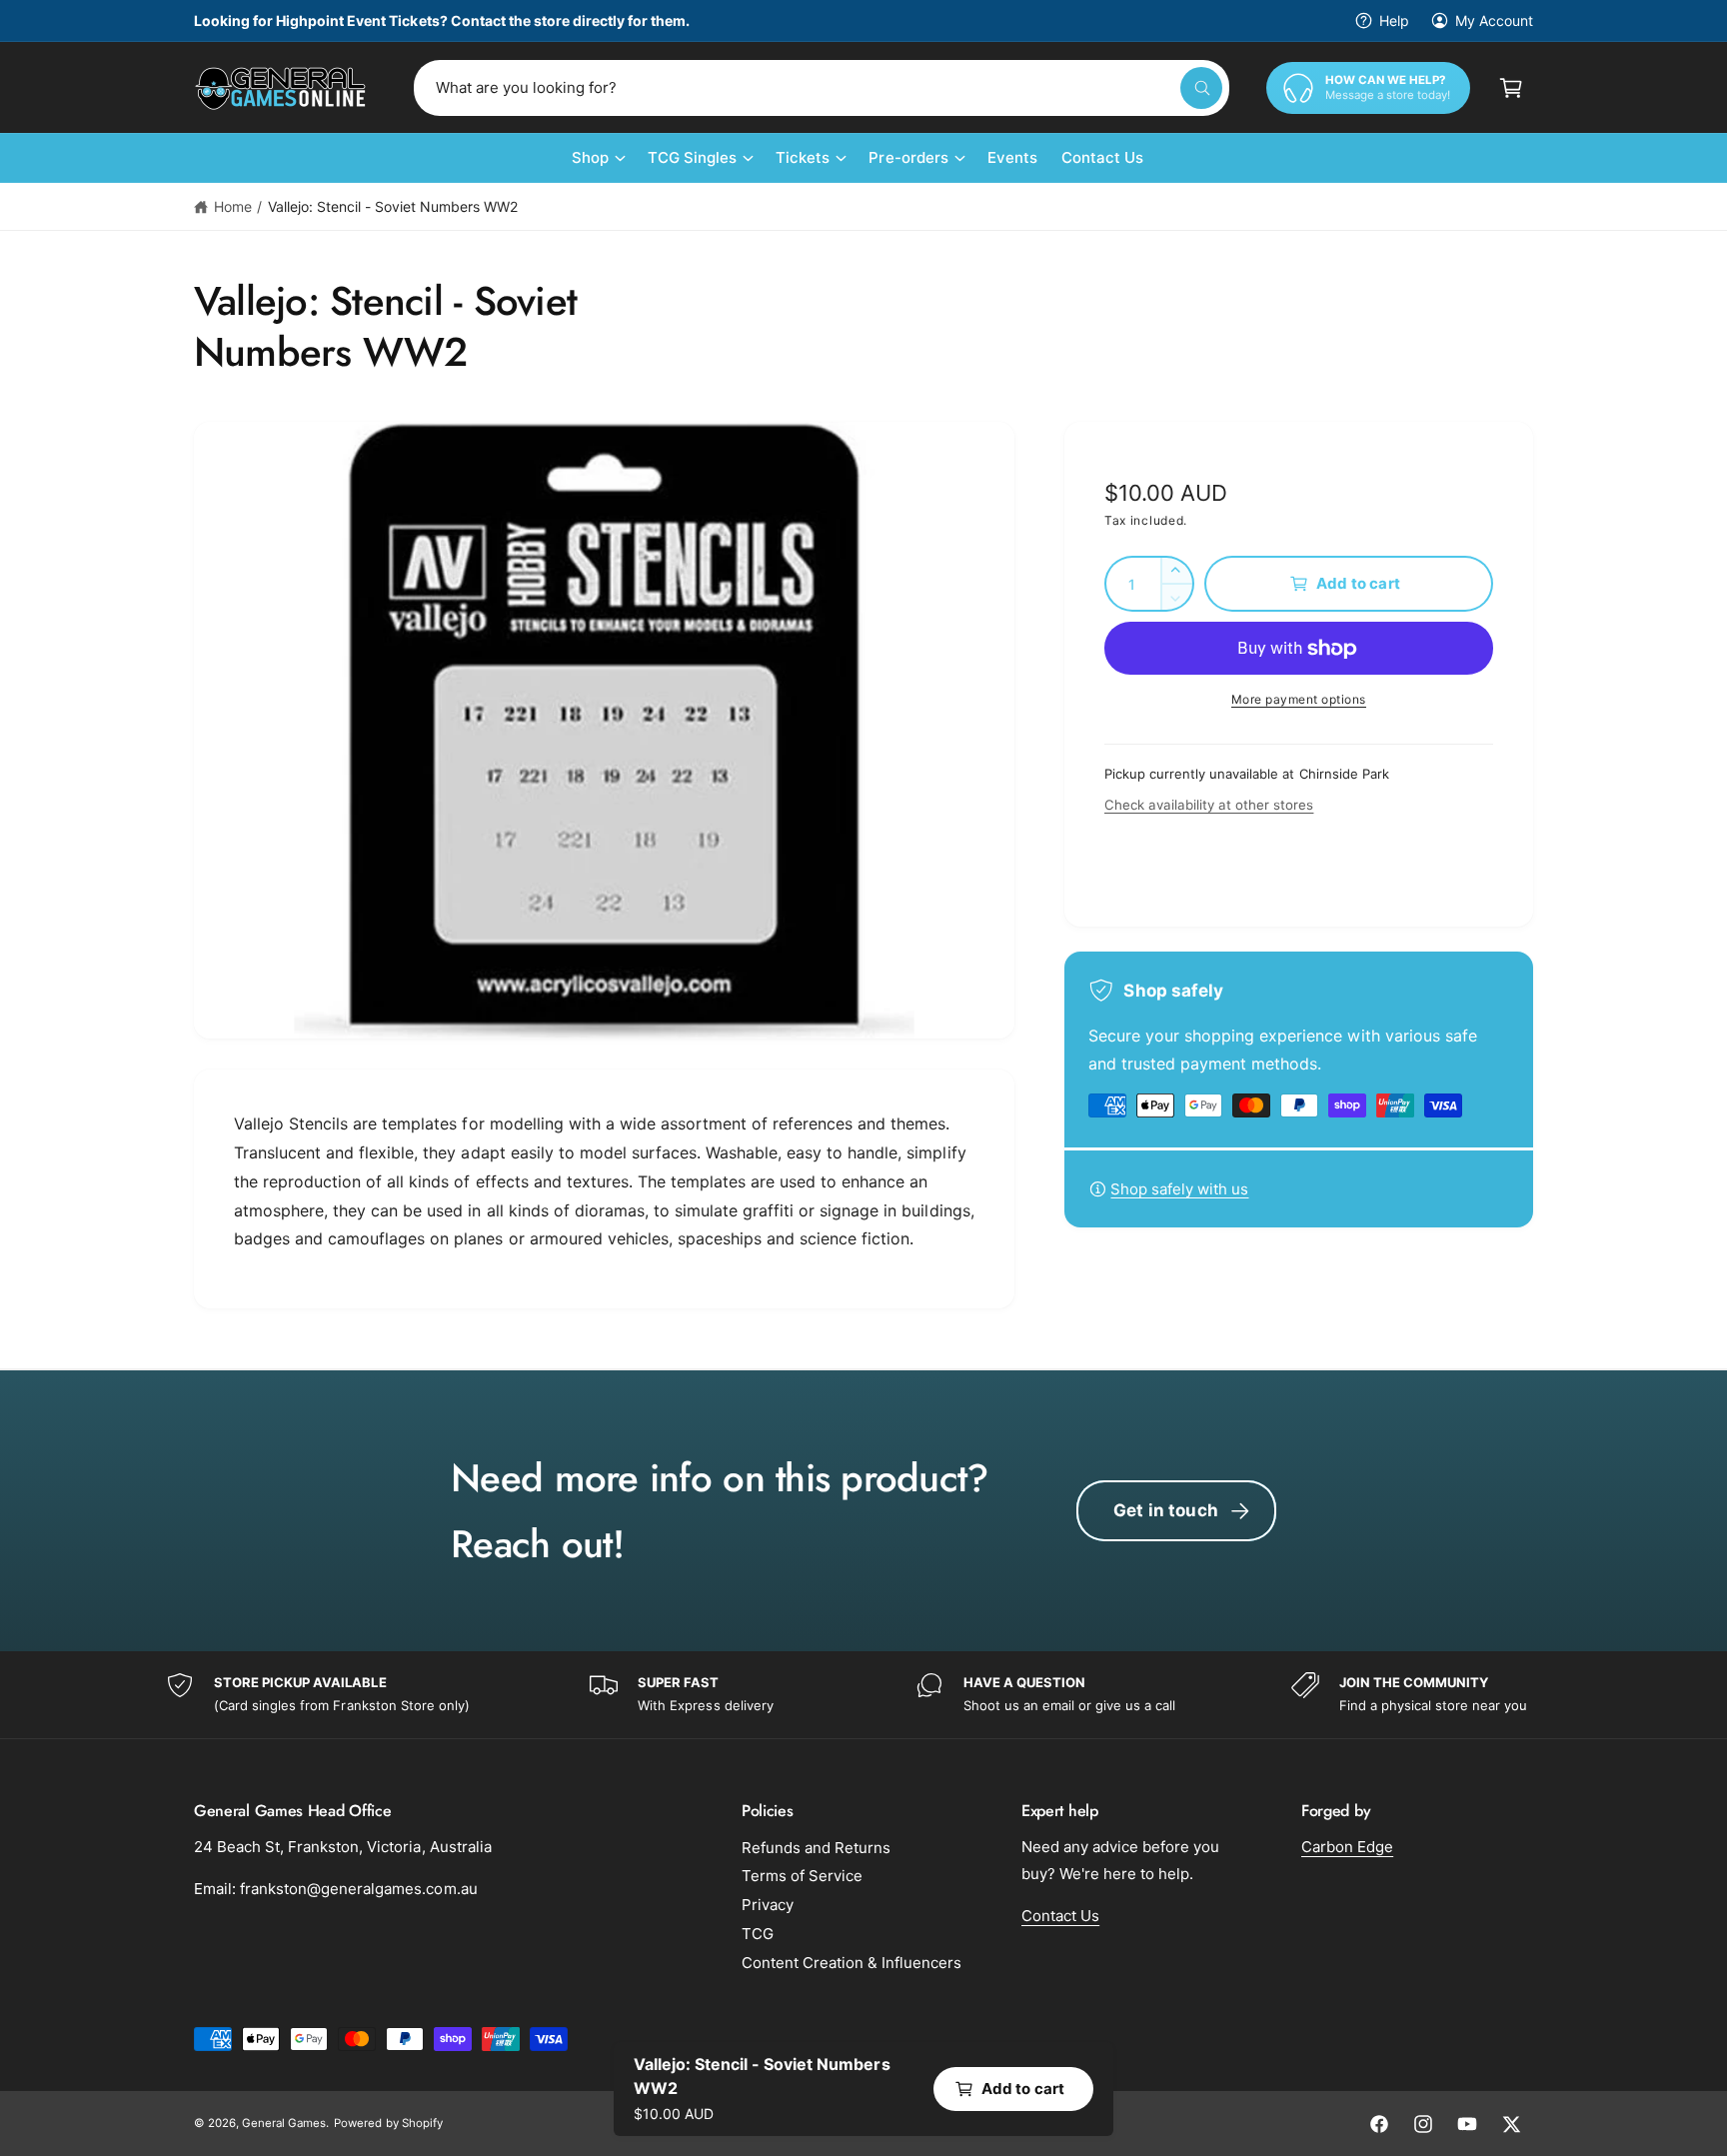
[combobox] (822, 88)
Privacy (768, 1905)
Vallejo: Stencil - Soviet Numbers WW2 (393, 206)
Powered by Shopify (388, 2123)
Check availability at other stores (1209, 805)
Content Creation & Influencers (852, 1963)
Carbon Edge (1347, 1847)
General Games (284, 2123)
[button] (1511, 88)
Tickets (803, 157)
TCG (758, 1934)
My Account (1494, 20)
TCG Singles (692, 157)
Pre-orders (908, 157)
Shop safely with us (1179, 1189)
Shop (590, 157)
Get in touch (1166, 1510)
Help (1394, 20)
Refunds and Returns (816, 1848)
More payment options (1299, 699)
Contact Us (1060, 1916)
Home (233, 206)
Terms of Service (802, 1876)
